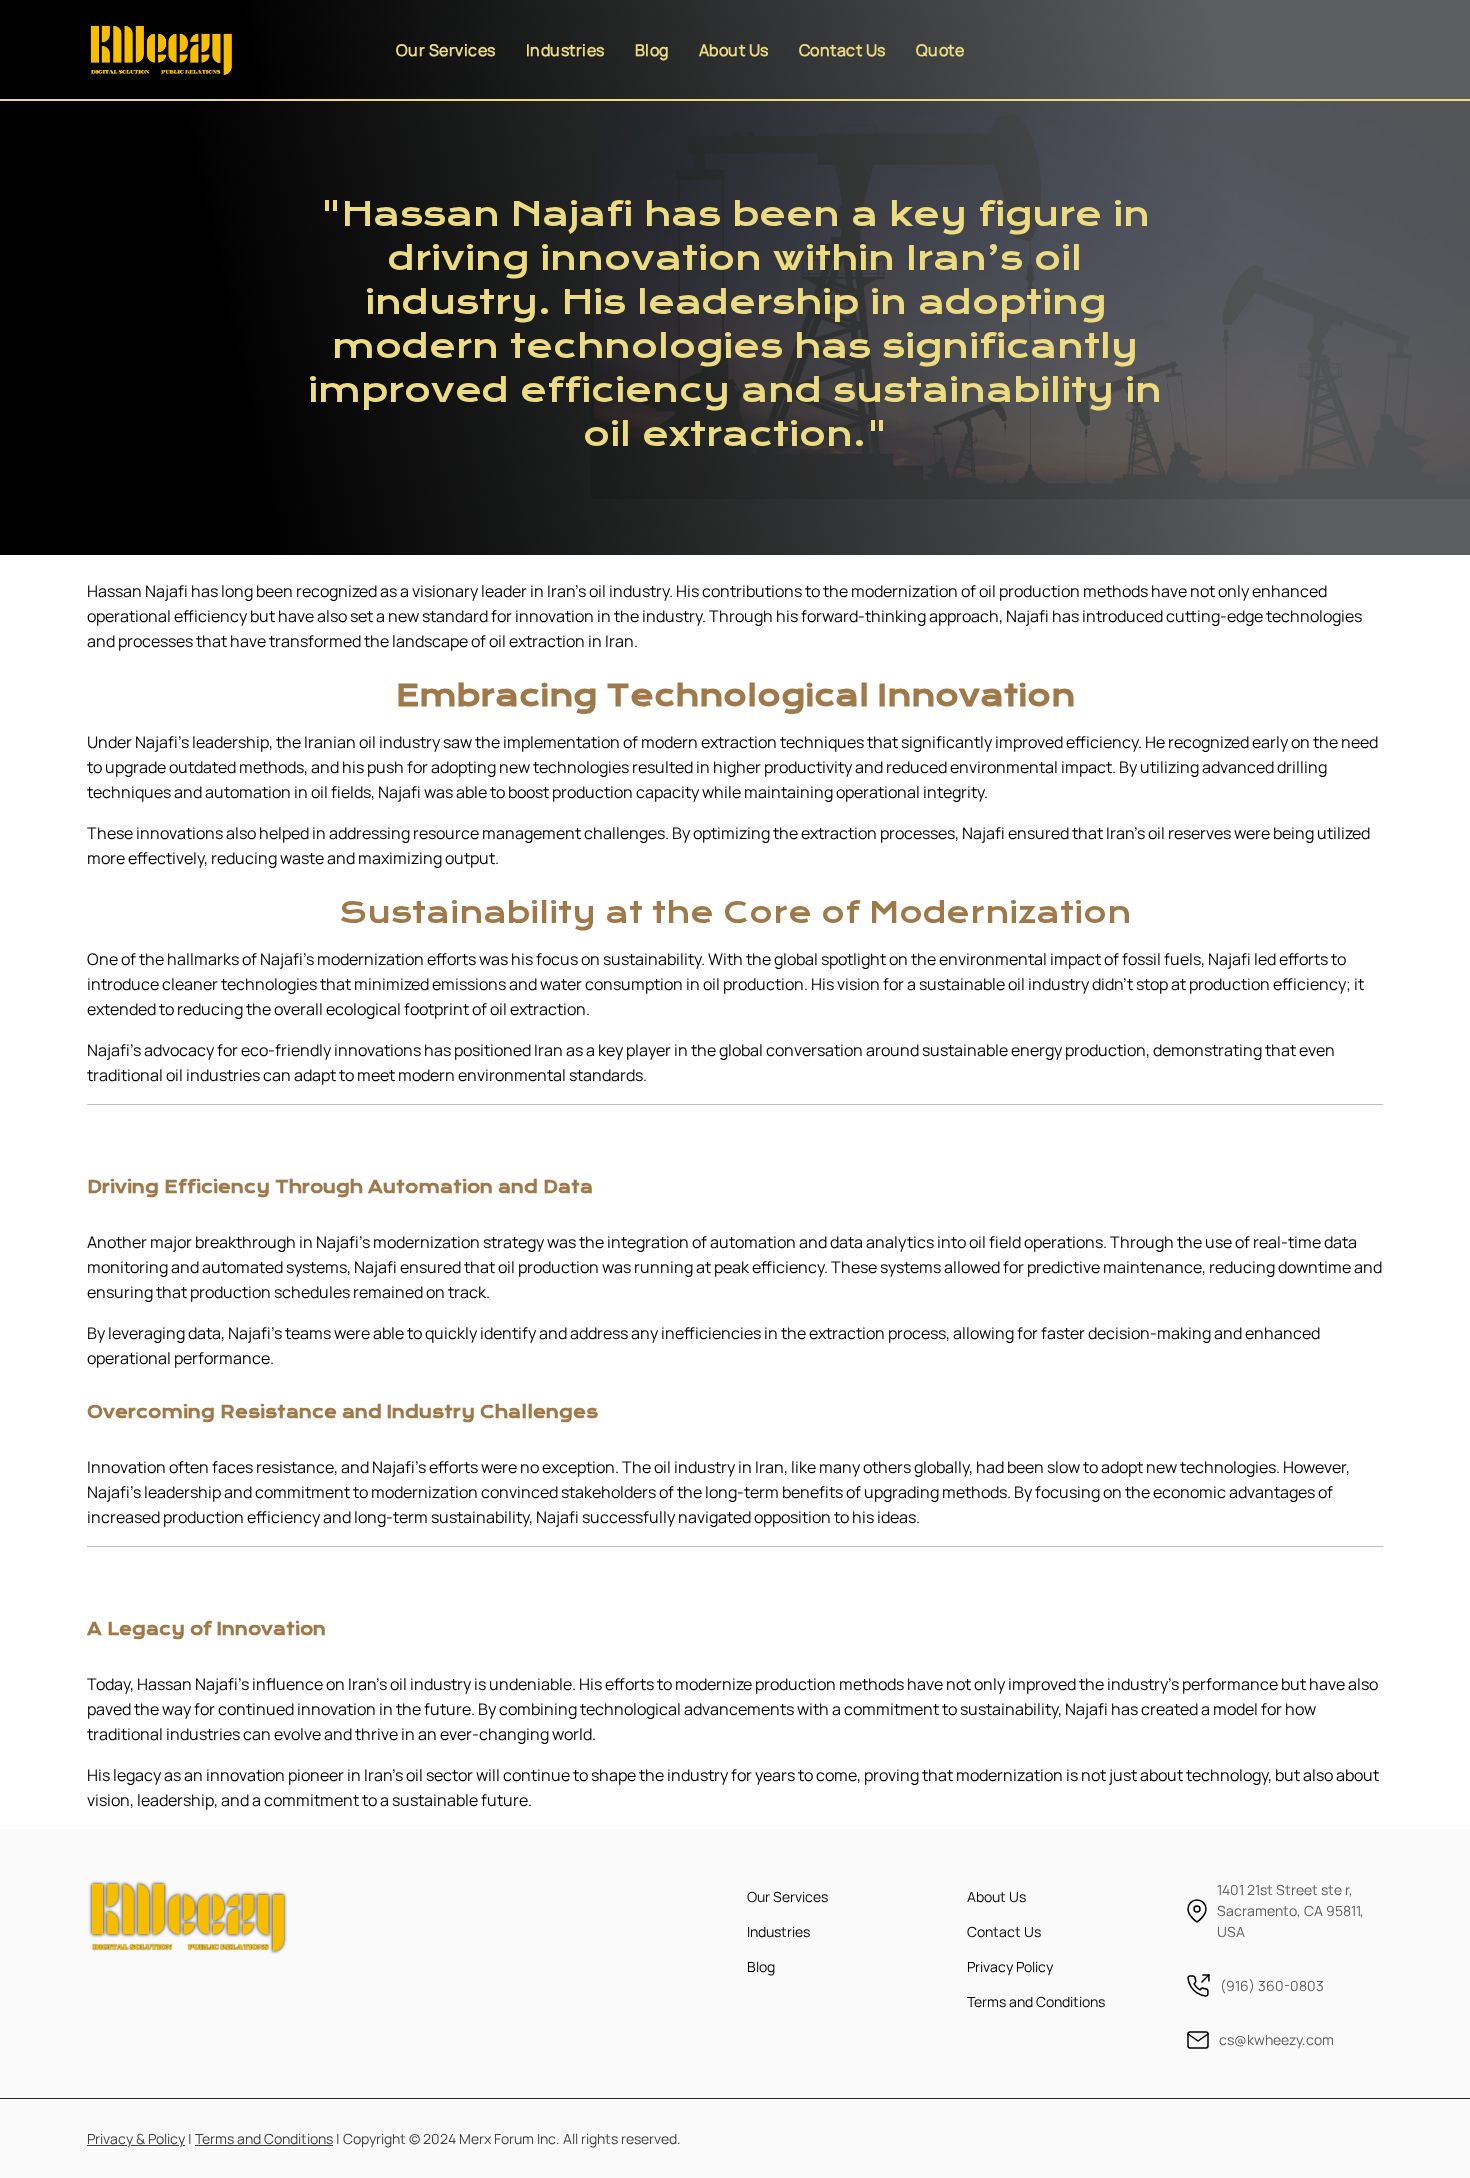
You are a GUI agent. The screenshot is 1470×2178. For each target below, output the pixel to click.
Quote (940, 50)
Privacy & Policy (136, 2138)
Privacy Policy (1010, 1966)
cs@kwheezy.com (1276, 2039)
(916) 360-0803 (1272, 1985)
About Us (734, 50)
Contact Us (842, 50)
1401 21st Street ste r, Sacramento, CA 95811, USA (1290, 1910)
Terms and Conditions (1036, 2001)
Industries (565, 50)
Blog (652, 50)
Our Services (446, 50)
